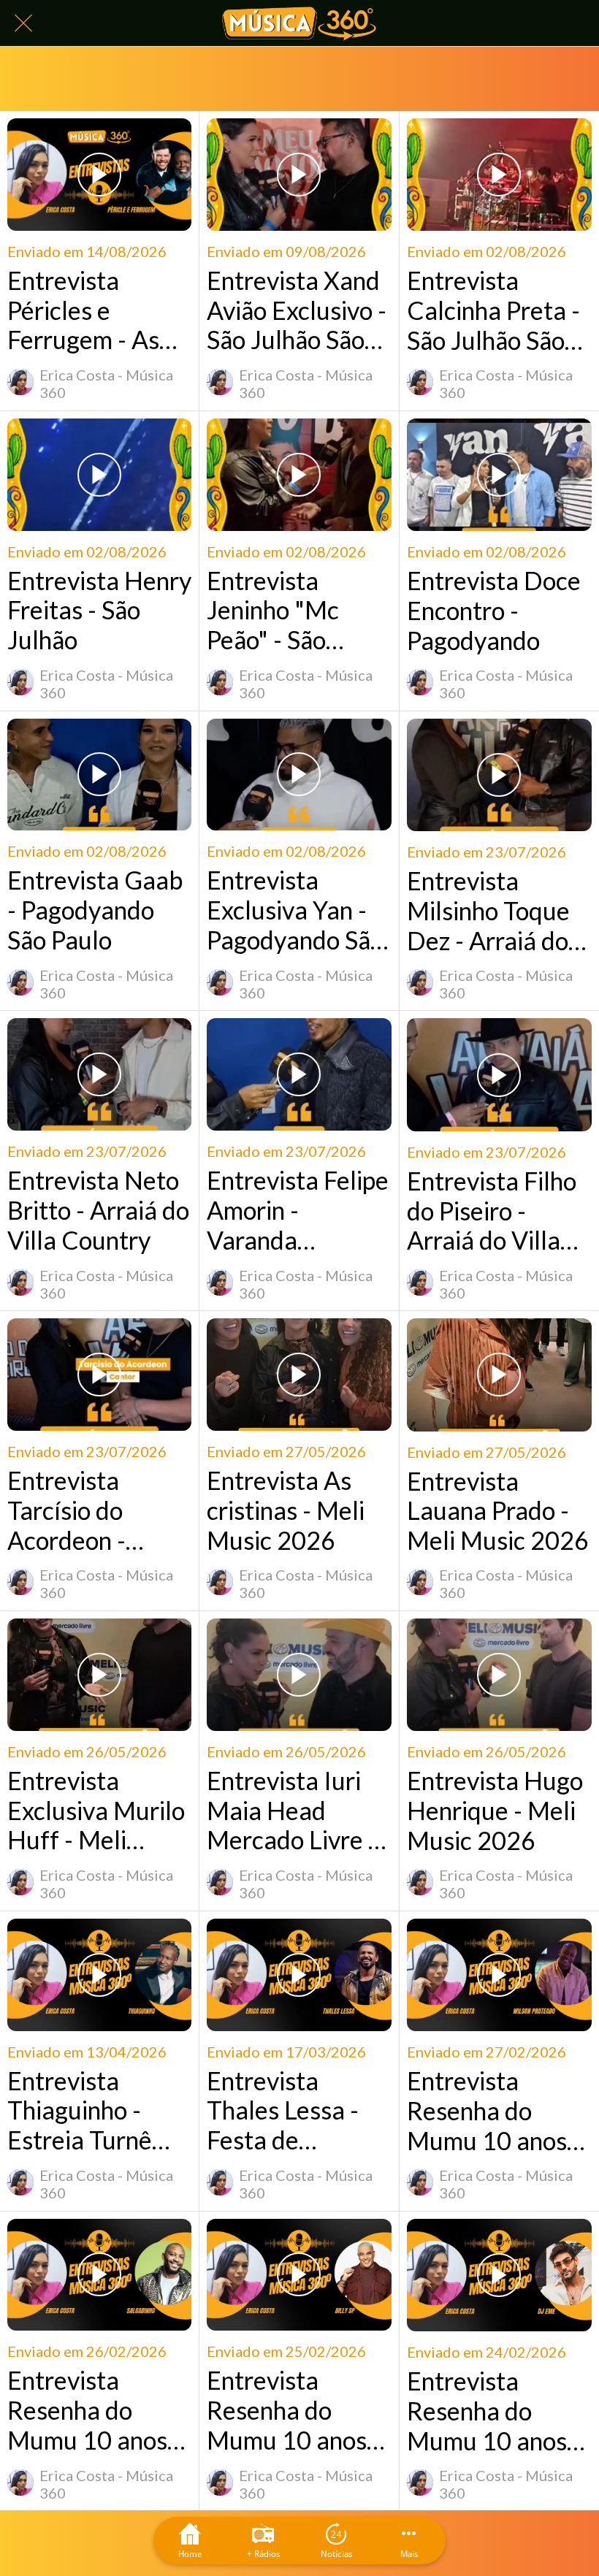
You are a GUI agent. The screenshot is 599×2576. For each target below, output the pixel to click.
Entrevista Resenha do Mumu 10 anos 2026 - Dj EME (487, 2411)
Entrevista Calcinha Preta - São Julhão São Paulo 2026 (493, 310)
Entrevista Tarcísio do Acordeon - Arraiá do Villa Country (84, 1510)
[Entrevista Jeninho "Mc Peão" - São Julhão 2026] (299, 475)
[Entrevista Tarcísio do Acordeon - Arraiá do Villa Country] (99, 1375)
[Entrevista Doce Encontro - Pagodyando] (499, 475)
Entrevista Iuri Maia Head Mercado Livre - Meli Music (292, 1811)
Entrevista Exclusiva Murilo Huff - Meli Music (96, 1811)
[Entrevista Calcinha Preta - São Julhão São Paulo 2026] (499, 175)
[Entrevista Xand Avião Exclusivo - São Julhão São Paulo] (299, 175)
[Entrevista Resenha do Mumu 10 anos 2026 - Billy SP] (299, 2275)
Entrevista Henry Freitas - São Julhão (99, 611)
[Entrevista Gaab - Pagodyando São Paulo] (99, 775)
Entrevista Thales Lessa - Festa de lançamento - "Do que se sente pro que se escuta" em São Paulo (298, 2111)
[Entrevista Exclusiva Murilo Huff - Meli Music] (99, 1675)
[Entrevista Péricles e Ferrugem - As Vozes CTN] (99, 175)
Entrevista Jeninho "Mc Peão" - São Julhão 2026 (274, 611)
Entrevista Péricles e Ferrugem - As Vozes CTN (83, 310)
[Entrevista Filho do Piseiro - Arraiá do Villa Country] (499, 1074)
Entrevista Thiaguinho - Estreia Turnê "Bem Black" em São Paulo (94, 2111)
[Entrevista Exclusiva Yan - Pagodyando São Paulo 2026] (299, 775)
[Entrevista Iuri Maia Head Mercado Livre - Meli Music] (299, 1675)
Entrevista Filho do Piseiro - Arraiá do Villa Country (492, 1211)
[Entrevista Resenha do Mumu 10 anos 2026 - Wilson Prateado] (499, 1975)
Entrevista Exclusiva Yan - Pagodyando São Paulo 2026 (295, 910)
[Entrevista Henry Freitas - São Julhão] (99, 475)
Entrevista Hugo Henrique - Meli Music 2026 (495, 1811)
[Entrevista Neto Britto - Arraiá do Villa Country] (99, 1074)
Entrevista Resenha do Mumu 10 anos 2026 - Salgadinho (87, 2410)
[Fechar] (23, 23)
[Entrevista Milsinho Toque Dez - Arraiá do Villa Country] (499, 775)
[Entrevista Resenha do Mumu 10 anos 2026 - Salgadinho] (99, 2275)
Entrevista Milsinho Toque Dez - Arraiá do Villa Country (488, 911)
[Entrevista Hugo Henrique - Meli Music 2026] (499, 1675)
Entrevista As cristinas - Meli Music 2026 (286, 1510)
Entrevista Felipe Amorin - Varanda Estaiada (298, 1210)
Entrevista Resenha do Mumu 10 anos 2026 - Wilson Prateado (487, 2111)
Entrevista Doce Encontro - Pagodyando (494, 611)
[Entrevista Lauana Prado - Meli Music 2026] (499, 1375)
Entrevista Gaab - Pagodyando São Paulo (95, 910)
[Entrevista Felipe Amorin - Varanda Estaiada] (299, 1074)
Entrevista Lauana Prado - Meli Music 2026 (498, 1511)
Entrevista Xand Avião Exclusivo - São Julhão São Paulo (297, 310)
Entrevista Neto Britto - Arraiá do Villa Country (98, 1210)
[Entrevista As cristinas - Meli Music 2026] (299, 1375)
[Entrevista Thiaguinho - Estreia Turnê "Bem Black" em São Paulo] (99, 1975)
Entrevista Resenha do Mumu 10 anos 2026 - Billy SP (287, 2410)
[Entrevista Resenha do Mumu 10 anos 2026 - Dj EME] (499, 2275)
